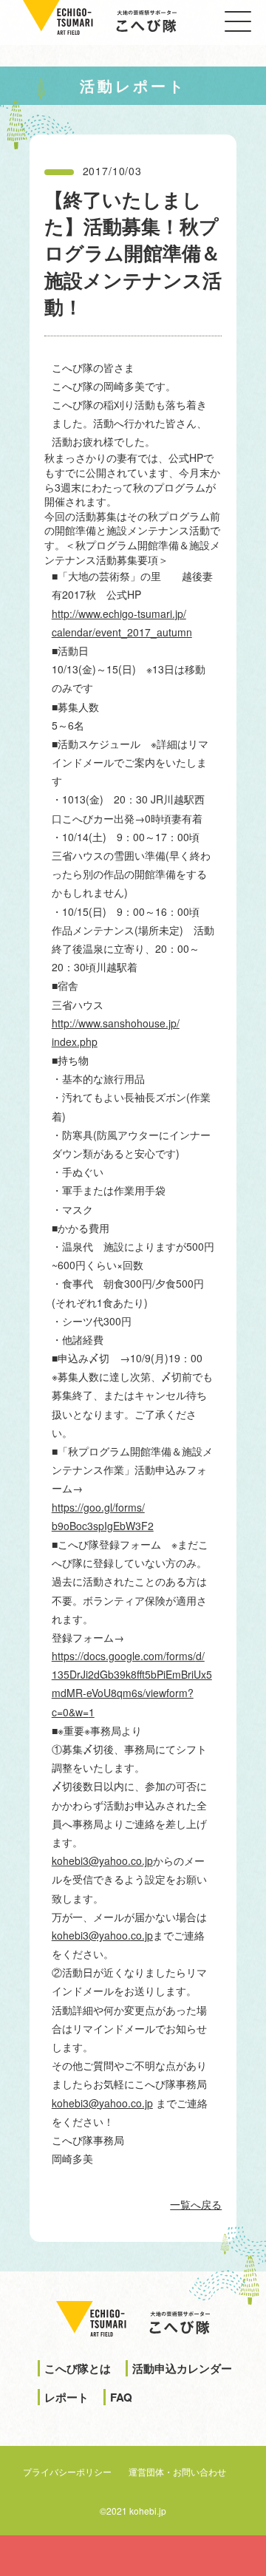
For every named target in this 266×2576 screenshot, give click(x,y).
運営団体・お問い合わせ (177, 2471)
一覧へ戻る (196, 2204)
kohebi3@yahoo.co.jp (102, 1860)
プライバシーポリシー (67, 2471)
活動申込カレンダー (182, 2368)
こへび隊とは (78, 2368)
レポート (66, 2397)
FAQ (121, 2397)
